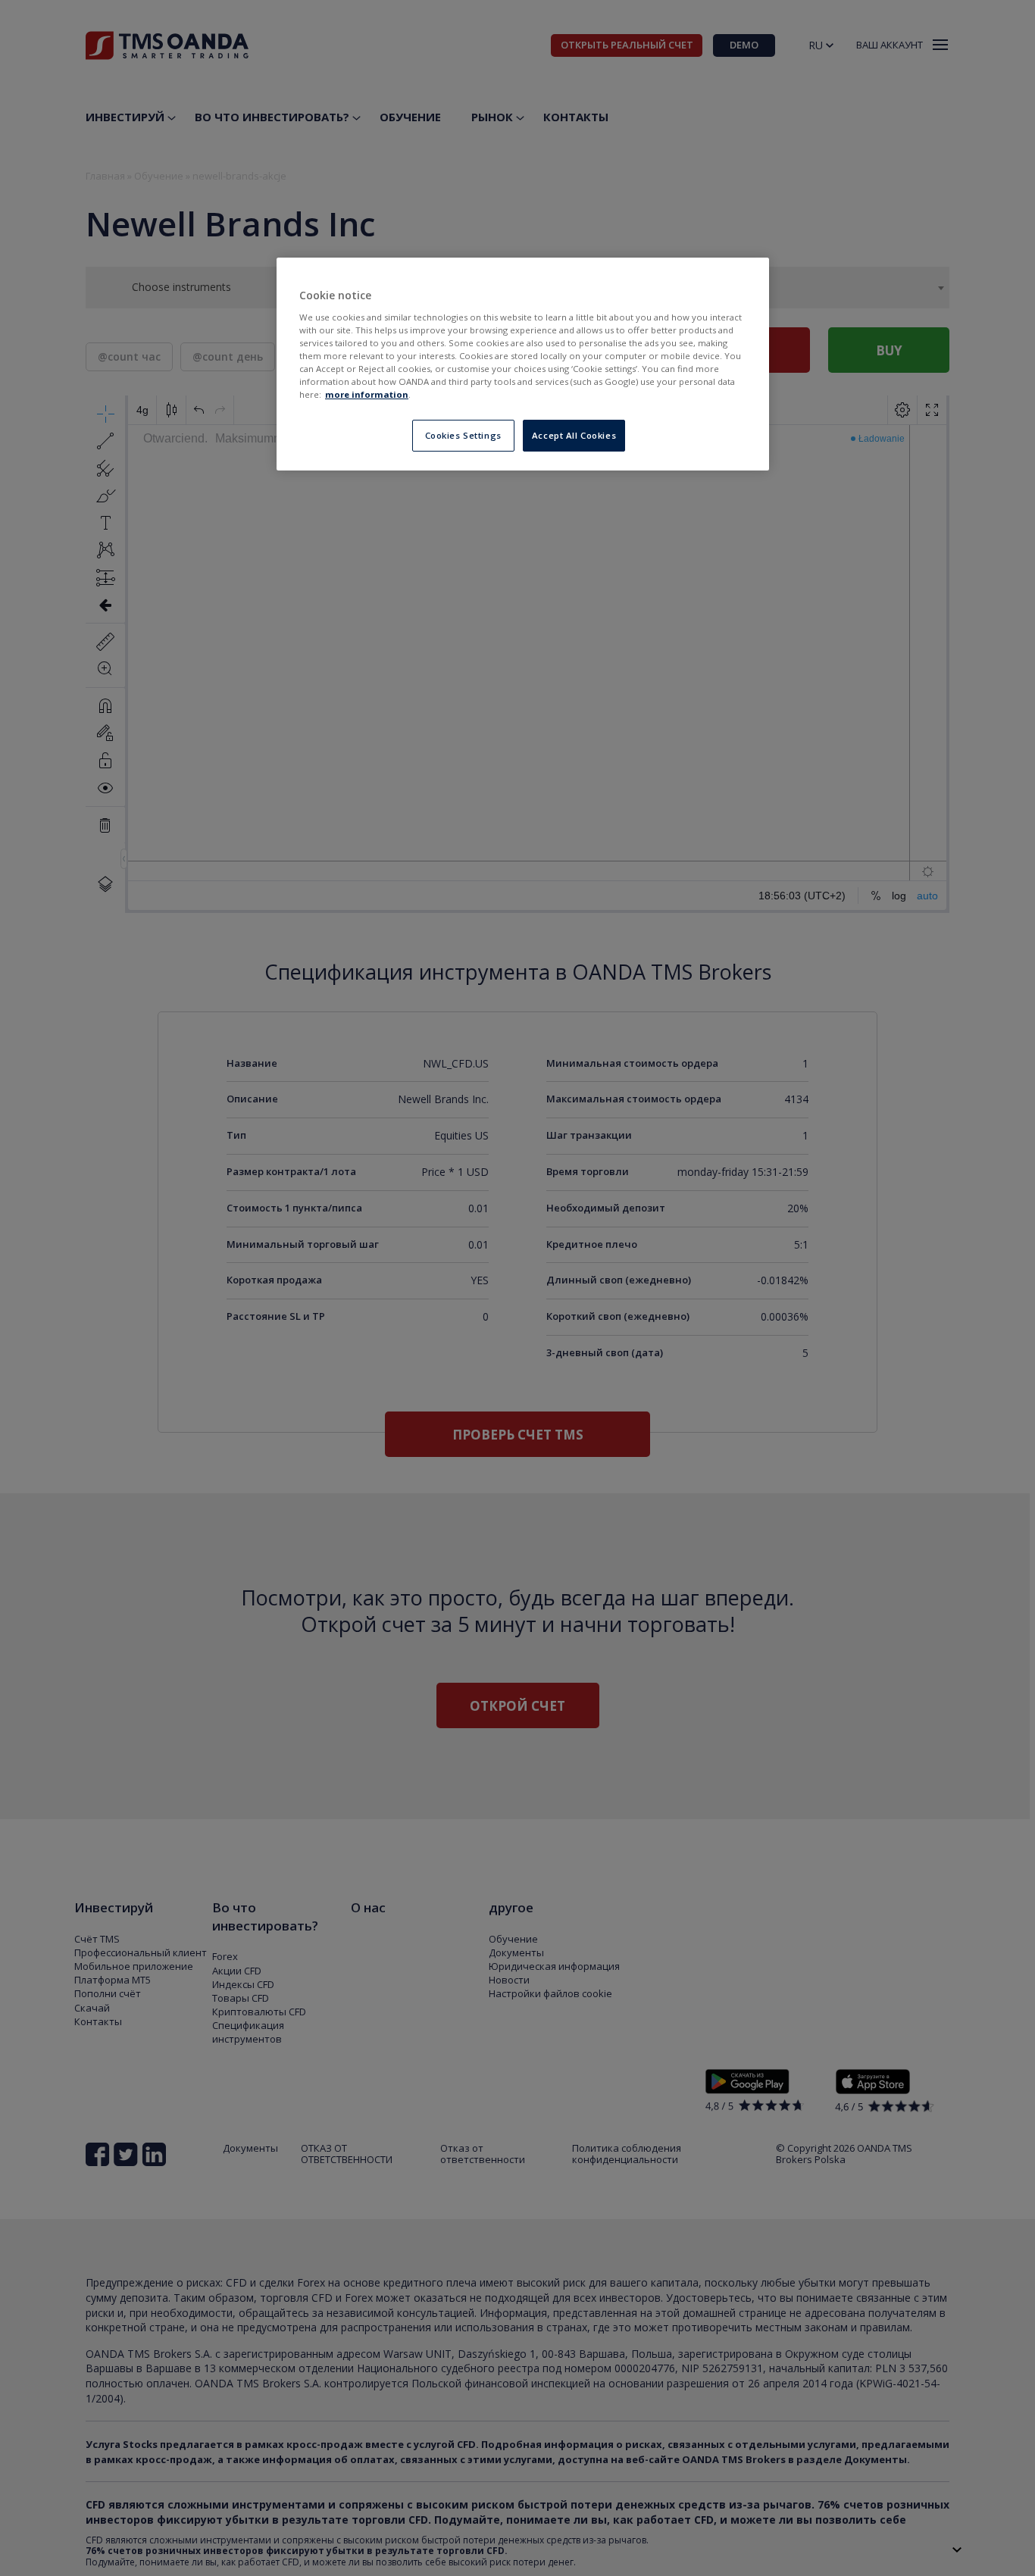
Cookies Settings (463, 435)
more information (367, 394)
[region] (523, 364)
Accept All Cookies (574, 435)
